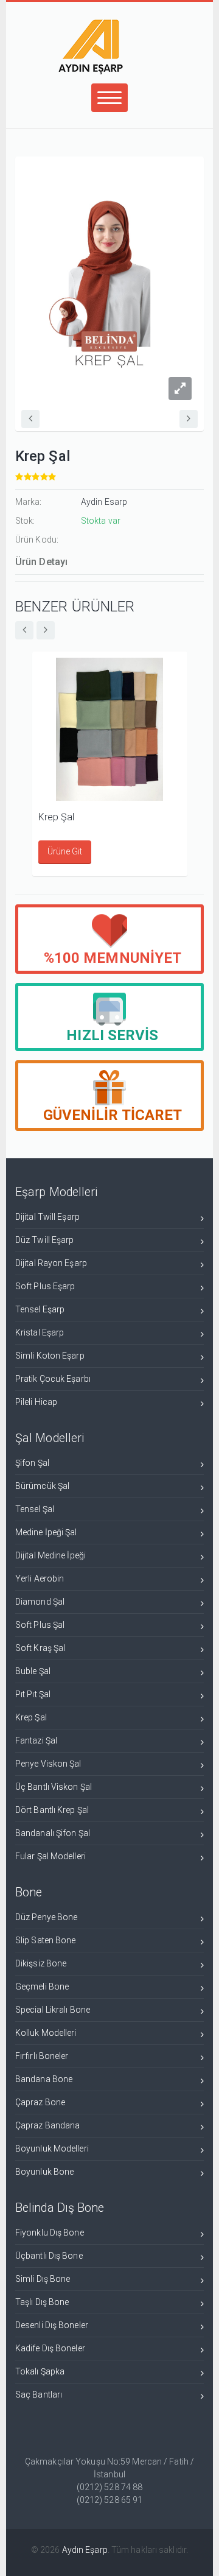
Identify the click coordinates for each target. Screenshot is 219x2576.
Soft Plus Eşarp (45, 1286)
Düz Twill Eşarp (45, 1240)
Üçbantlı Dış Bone (49, 2256)
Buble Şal (33, 1671)
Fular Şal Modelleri (50, 1856)
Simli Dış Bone (43, 2279)
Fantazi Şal (36, 1740)
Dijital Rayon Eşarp (51, 1263)
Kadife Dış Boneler (50, 2348)
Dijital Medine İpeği (50, 1555)
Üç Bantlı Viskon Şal (54, 1787)
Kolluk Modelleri (46, 2033)
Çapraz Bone (40, 2102)
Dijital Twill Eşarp (47, 1217)
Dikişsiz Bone (41, 1963)
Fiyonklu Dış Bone (50, 2233)
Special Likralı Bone (53, 2010)
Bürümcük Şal (42, 1486)
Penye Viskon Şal (48, 1764)
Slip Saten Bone (46, 1940)
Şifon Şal (32, 1463)
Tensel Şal (35, 1509)
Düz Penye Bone (46, 1917)
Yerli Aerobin (40, 1578)
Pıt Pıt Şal (33, 1694)
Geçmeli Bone (42, 1987)
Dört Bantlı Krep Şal (52, 1810)
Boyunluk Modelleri (52, 2148)
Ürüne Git (65, 851)
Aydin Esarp (104, 502)
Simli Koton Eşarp (50, 1356)
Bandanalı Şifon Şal (53, 1833)
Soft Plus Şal (40, 1625)
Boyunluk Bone (44, 2172)
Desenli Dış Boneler (52, 2325)
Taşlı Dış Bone (42, 2302)
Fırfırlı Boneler (42, 2056)
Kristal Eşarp (40, 1332)
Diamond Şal (40, 1602)
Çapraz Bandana (47, 2125)
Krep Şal (57, 817)
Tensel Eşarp (40, 1309)
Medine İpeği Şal (46, 1532)
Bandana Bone (44, 2079)
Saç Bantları (39, 2395)
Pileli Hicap (36, 1402)
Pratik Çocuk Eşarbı (53, 1379)
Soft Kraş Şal (40, 1648)
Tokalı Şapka (40, 2371)
